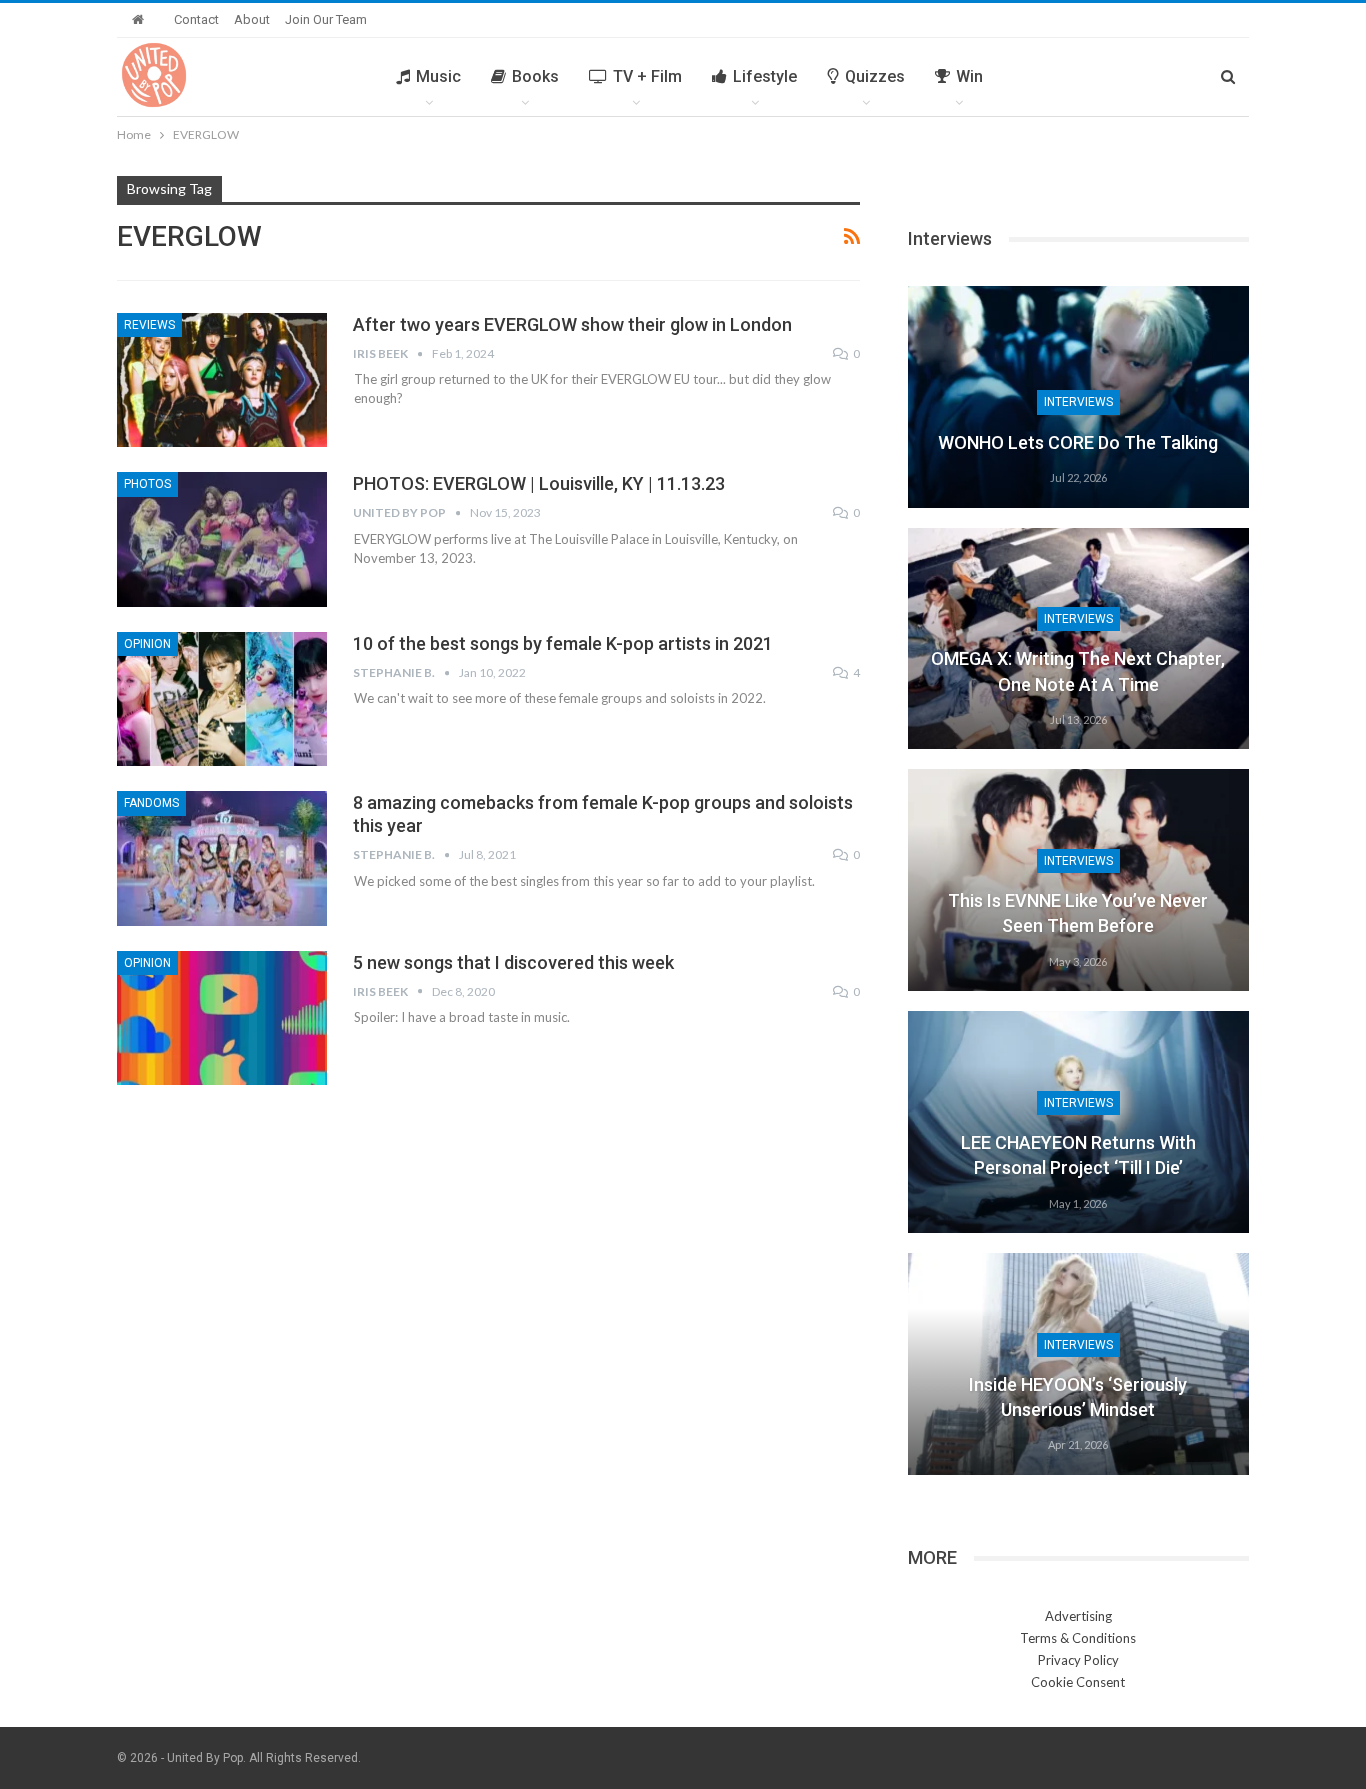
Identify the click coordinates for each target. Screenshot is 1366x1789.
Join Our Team (326, 19)
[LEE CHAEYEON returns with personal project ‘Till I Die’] (1078, 1122)
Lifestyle (765, 76)
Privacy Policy (1078, 1660)
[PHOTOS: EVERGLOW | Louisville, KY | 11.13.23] (222, 539)
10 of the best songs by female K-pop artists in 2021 (563, 643)
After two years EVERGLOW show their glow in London (572, 324)
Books (535, 76)
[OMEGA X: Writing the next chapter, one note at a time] (1078, 639)
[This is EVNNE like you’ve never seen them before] (1078, 880)
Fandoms (151, 803)
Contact (196, 19)
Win (969, 76)
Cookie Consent (1078, 1682)
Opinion (147, 644)
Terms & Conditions (1078, 1638)
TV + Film (647, 76)
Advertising (1078, 1616)
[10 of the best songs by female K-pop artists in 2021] (222, 699)
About (252, 19)
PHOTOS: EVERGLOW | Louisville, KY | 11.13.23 (539, 483)
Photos (147, 484)
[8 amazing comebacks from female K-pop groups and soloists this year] (222, 858)
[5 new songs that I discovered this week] (222, 1018)
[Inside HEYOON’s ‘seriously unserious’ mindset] (1078, 1364)
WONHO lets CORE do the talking (1078, 442)
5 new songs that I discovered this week (513, 962)
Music (438, 76)
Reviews (149, 325)
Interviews (1078, 402)
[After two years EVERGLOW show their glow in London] (222, 380)
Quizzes (875, 76)
